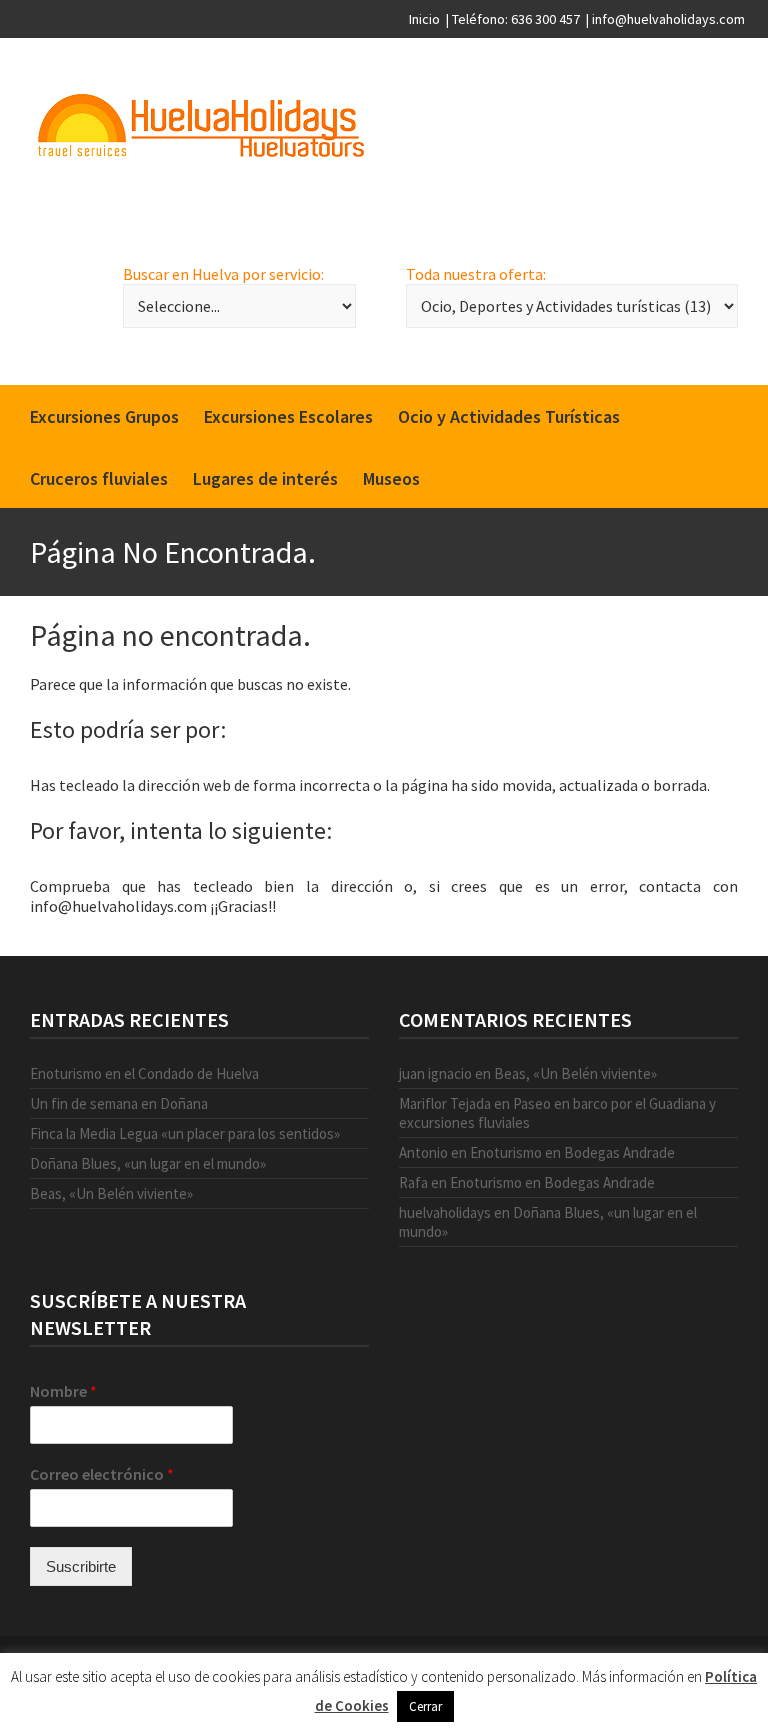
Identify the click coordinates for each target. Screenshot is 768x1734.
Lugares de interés (265, 478)
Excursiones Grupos (104, 416)
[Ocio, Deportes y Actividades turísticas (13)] (572, 306)
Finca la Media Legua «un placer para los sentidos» (185, 1133)
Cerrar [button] (425, 1706)
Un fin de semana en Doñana (119, 1103)
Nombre (63, 1391)
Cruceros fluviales (99, 478)
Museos (391, 478)
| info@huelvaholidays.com (665, 19)
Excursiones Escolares (288, 416)
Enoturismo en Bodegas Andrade (572, 1152)
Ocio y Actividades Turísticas (509, 416)
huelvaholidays (445, 1212)
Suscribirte (81, 1566)
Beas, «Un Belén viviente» (111, 1193)
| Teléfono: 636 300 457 (513, 19)
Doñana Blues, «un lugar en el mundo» (148, 1163)
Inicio (424, 19)
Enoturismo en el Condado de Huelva (144, 1073)
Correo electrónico (102, 1474)
